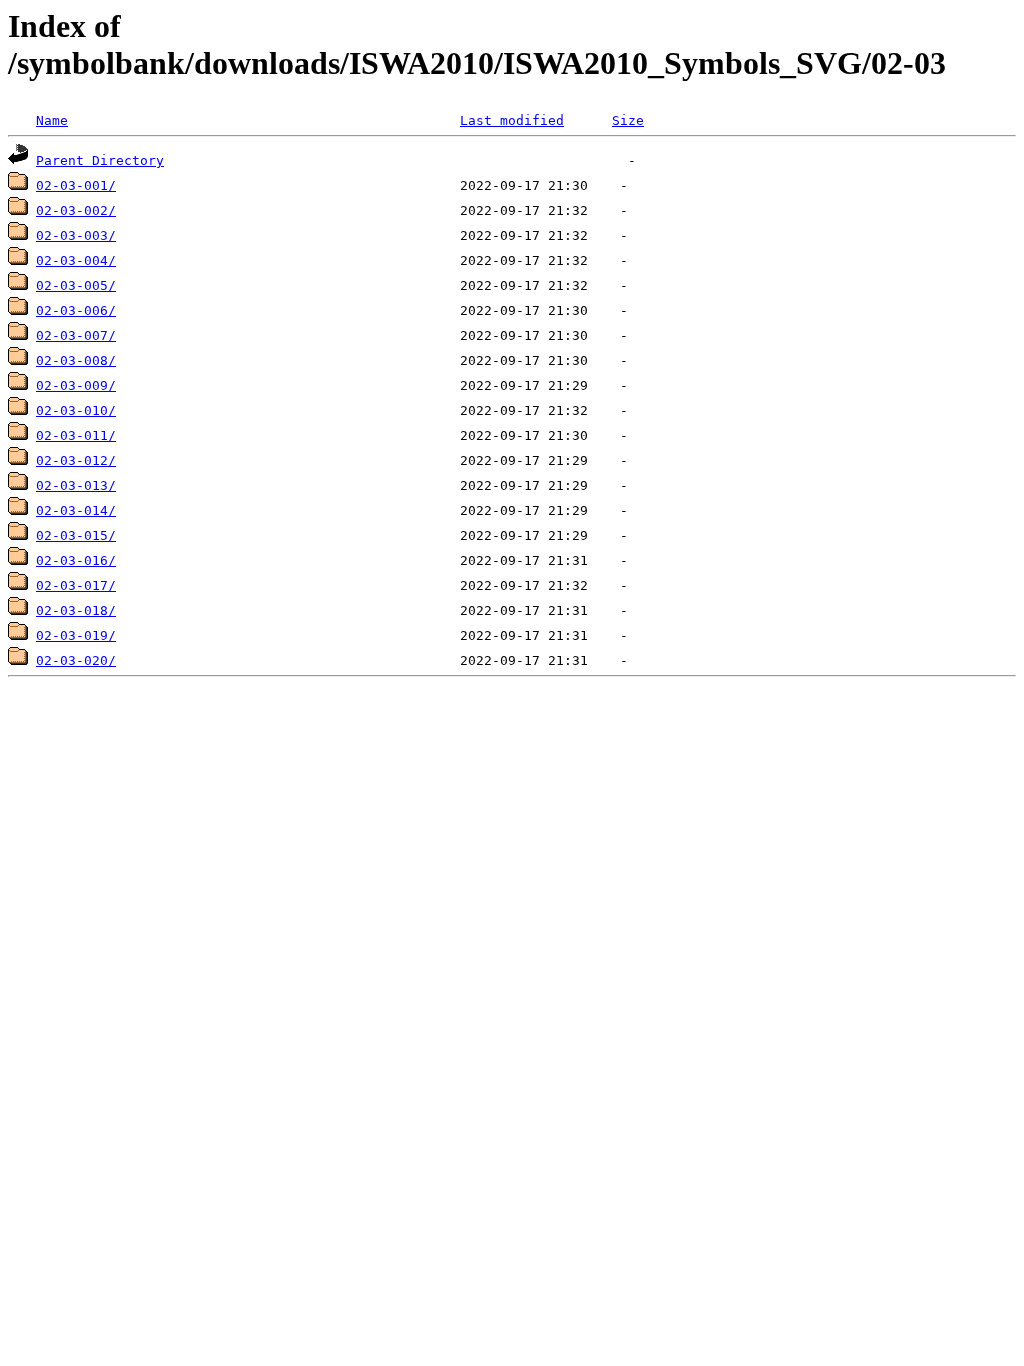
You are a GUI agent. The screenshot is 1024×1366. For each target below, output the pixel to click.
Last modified (512, 120)
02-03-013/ (76, 485)
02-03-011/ (76, 435)
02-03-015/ (76, 535)
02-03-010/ (76, 410)
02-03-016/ (76, 560)
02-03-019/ (76, 635)
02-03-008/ (76, 360)
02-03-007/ (76, 335)
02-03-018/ (76, 610)
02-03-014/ (76, 510)
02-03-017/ (76, 585)
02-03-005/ (76, 285)
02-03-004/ (76, 260)
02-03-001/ (76, 185)
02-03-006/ (76, 310)
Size (628, 120)
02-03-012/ (76, 460)
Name (52, 120)
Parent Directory (100, 160)
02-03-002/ (76, 210)
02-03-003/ (76, 235)
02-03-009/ (76, 385)
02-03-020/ (76, 660)
